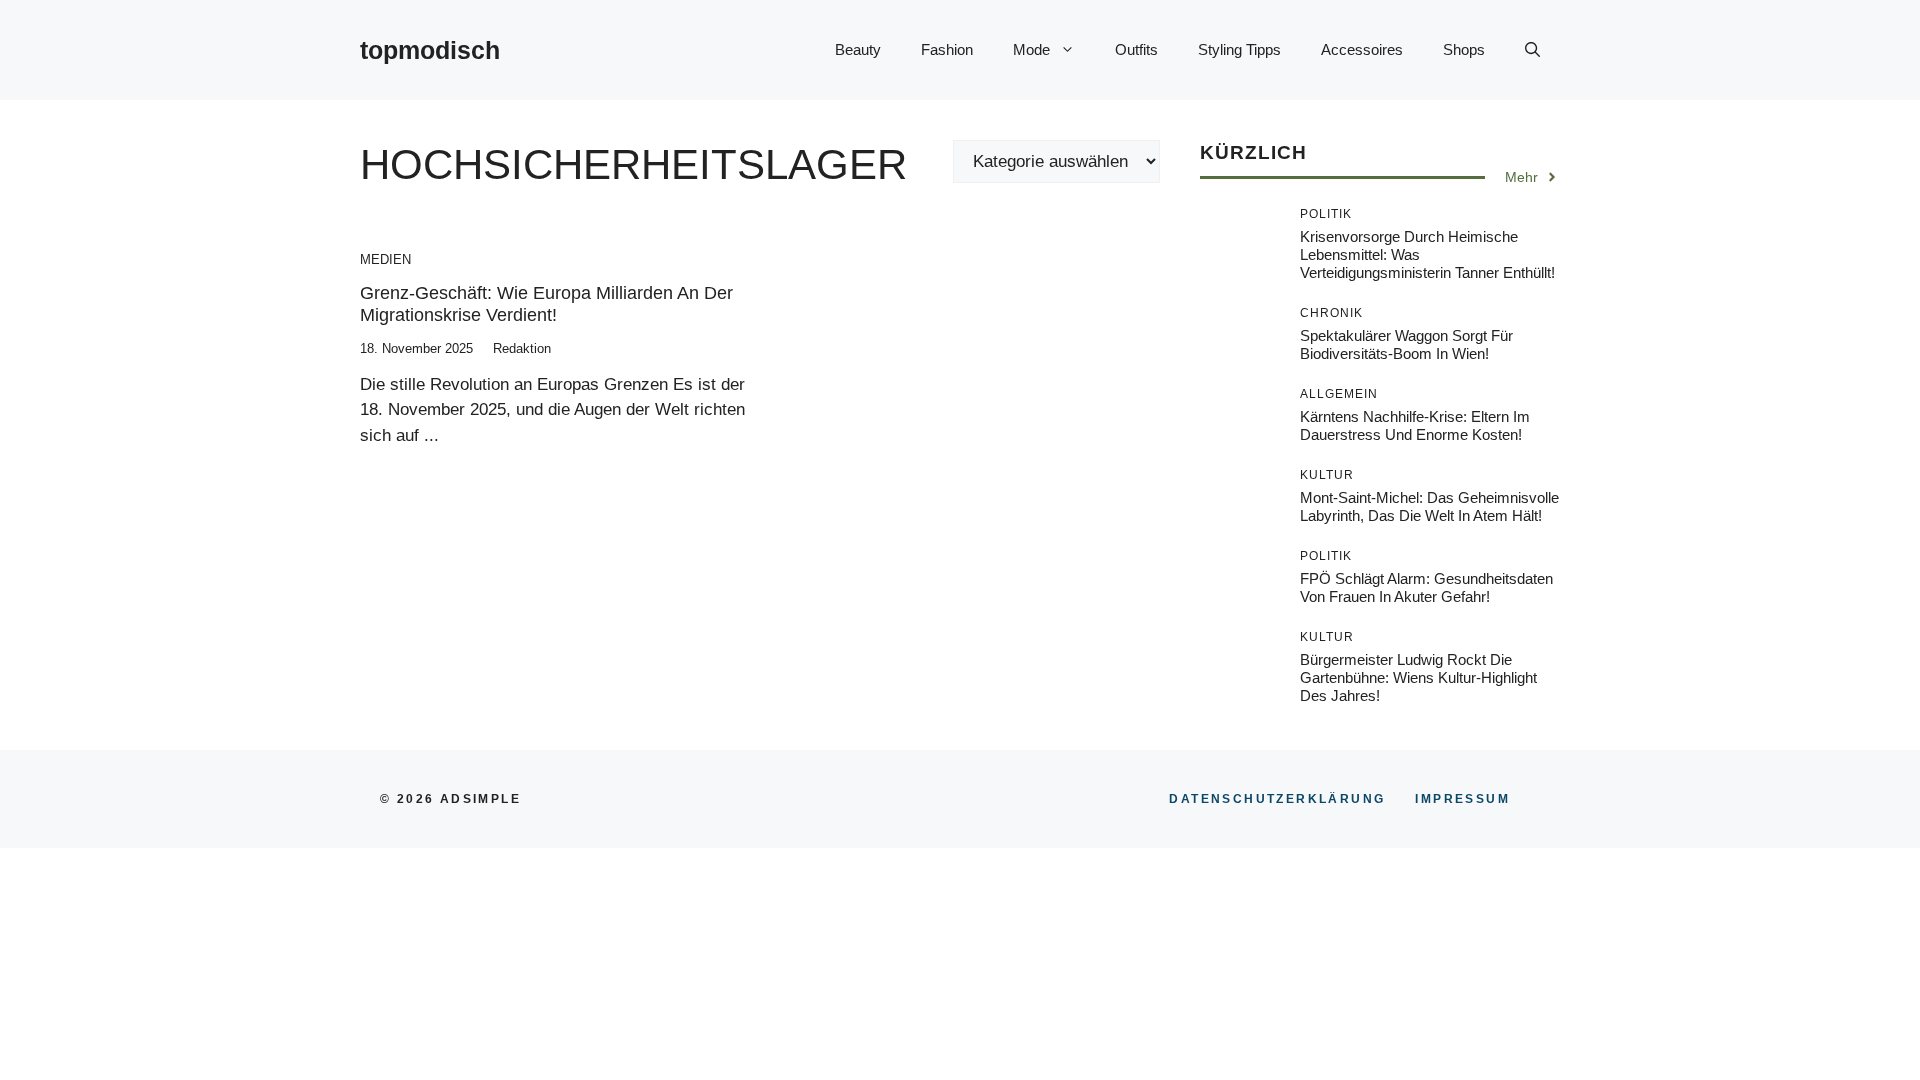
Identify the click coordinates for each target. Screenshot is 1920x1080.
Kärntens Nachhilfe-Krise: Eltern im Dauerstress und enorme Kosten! (1415, 425)
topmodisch (430, 50)
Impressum (1462, 799)
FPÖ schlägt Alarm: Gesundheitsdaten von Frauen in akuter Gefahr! (1426, 587)
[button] (1532, 50)
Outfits (1136, 49)
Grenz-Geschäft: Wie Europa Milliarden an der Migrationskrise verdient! (546, 304)
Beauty (858, 49)
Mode (1031, 49)
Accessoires (1362, 49)
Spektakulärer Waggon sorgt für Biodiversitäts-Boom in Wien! (1406, 344)
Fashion (947, 49)
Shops (1464, 49)
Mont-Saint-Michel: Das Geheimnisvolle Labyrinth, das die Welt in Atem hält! (1429, 506)
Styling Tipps (1239, 49)
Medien (385, 259)
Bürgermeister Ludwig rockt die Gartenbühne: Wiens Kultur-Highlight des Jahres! (1418, 677)
